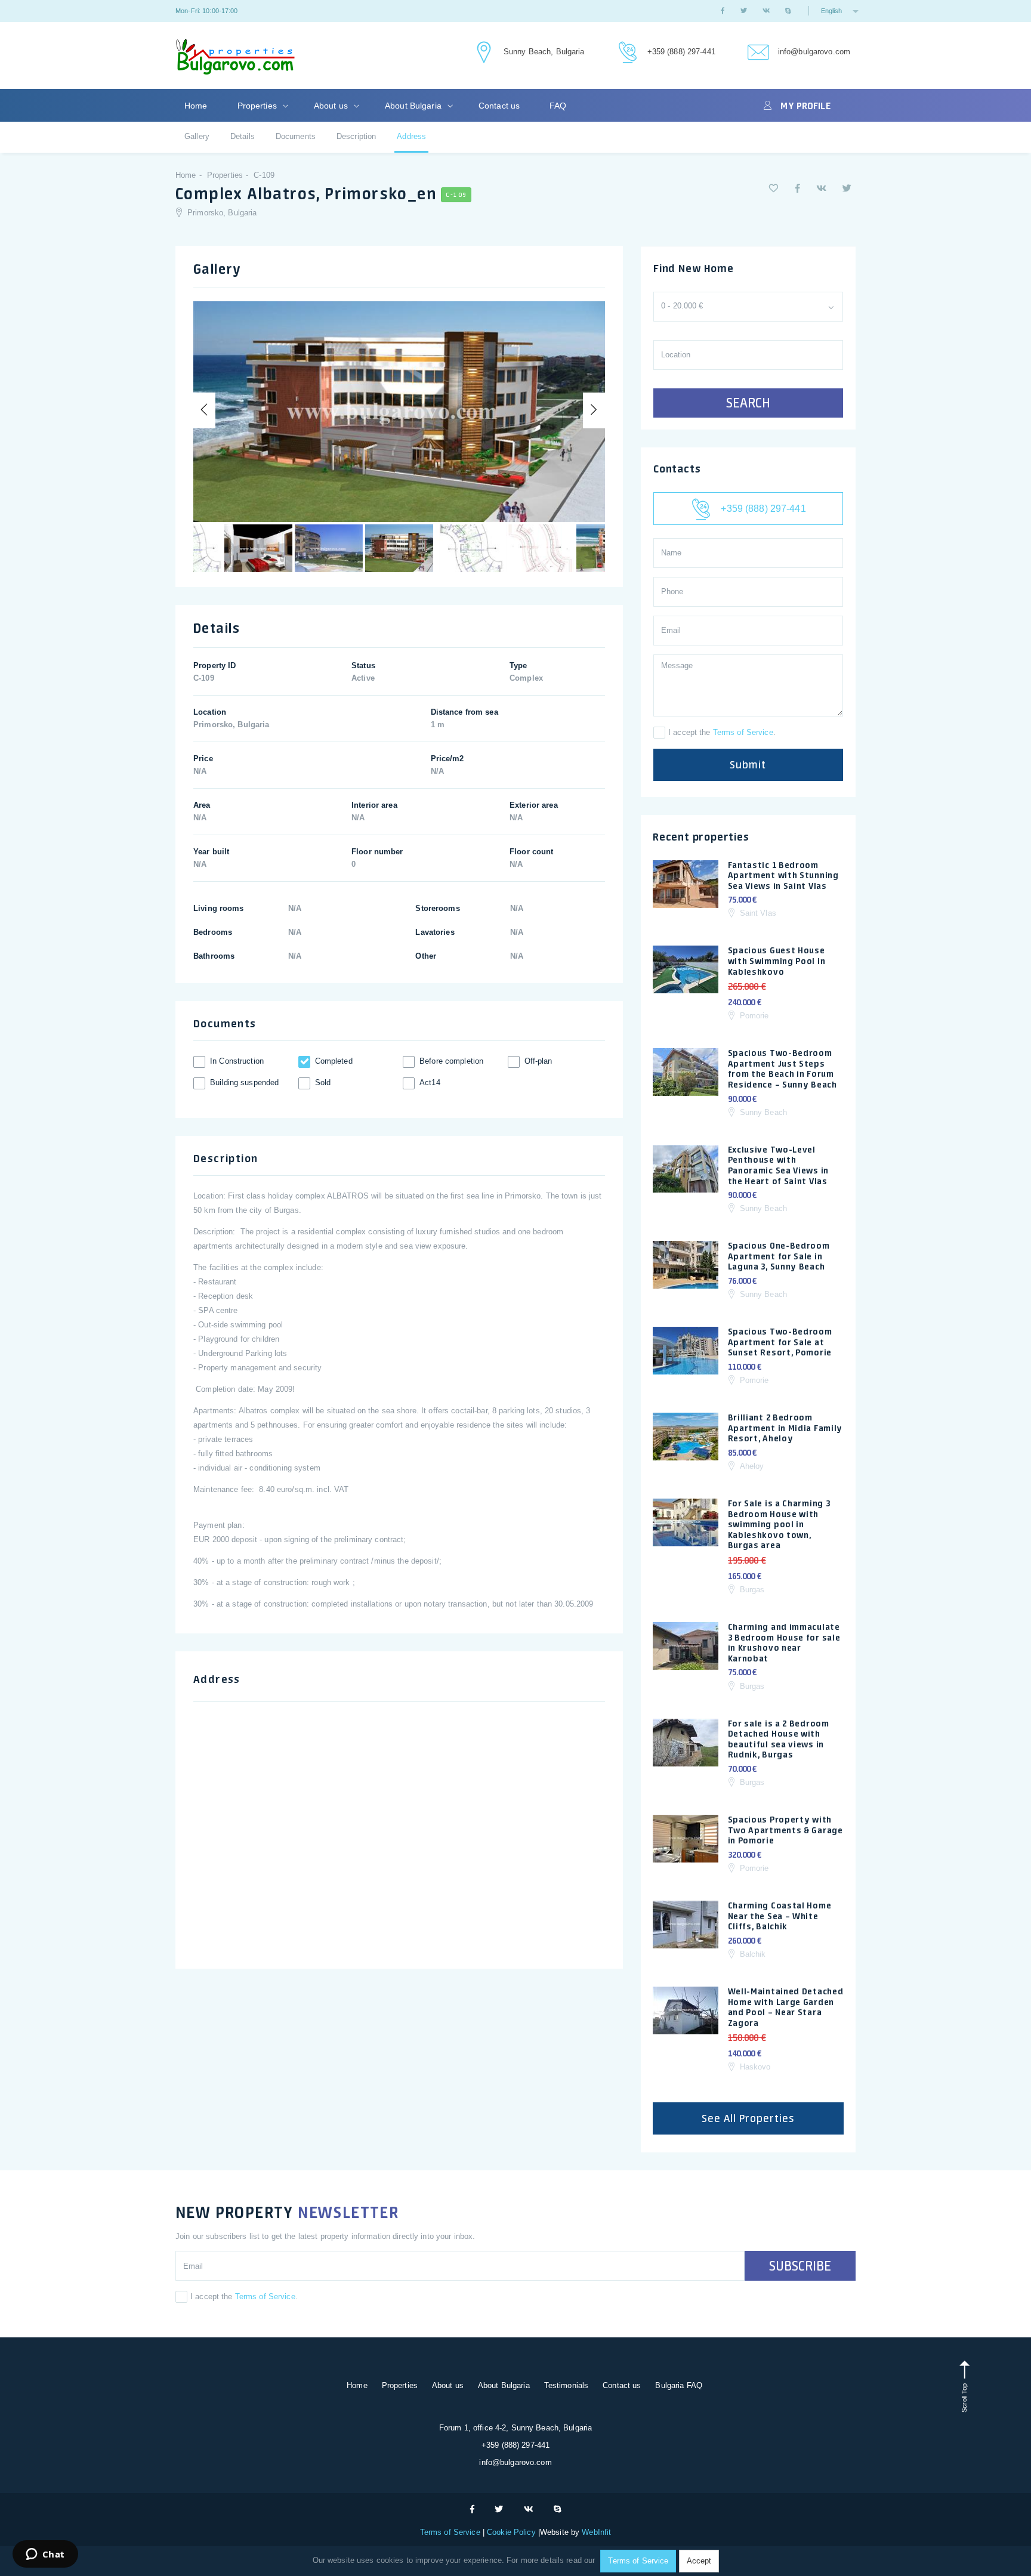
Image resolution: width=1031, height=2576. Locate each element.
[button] (774, 188)
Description (356, 136)
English (832, 11)
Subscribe (800, 2266)
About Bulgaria (414, 106)
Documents (296, 136)
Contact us (499, 106)
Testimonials (567, 2385)
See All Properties (748, 2118)
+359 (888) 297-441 (681, 52)
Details (243, 136)
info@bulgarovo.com (814, 52)
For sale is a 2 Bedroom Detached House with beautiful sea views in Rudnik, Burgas (779, 1739)
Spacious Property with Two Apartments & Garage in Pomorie (785, 1830)
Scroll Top (964, 2397)
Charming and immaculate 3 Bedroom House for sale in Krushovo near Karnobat (784, 1643)
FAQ (558, 106)
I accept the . (722, 732)
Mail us (757, 53)
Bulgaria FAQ (679, 2385)
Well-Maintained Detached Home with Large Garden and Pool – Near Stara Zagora (786, 2007)
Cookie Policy (511, 2532)
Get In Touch (482, 53)
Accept (699, 2561)
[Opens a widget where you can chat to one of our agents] (45, 2555)
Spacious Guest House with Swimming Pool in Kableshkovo (777, 961)
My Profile (805, 106)
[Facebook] (723, 11)
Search (748, 403)
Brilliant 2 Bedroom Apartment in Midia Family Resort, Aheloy (785, 1428)
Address (411, 136)
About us (332, 106)
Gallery (197, 136)
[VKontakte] (766, 11)
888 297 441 (626, 53)
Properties (258, 106)
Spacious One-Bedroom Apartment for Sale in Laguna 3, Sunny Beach (779, 1256)
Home (196, 106)
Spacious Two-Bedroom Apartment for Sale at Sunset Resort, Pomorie (780, 1342)
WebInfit (596, 2532)
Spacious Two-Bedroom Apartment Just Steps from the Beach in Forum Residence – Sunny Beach (782, 1069)
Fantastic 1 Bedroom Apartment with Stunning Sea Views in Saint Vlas (783, 875)
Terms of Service (743, 732)
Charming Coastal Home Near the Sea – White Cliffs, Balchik (780, 1916)
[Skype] (788, 11)
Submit (748, 765)
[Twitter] (744, 11)
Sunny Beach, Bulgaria (544, 52)
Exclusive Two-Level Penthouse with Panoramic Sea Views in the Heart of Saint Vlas (778, 1165)
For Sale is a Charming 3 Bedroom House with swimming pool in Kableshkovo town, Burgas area (779, 1524)
